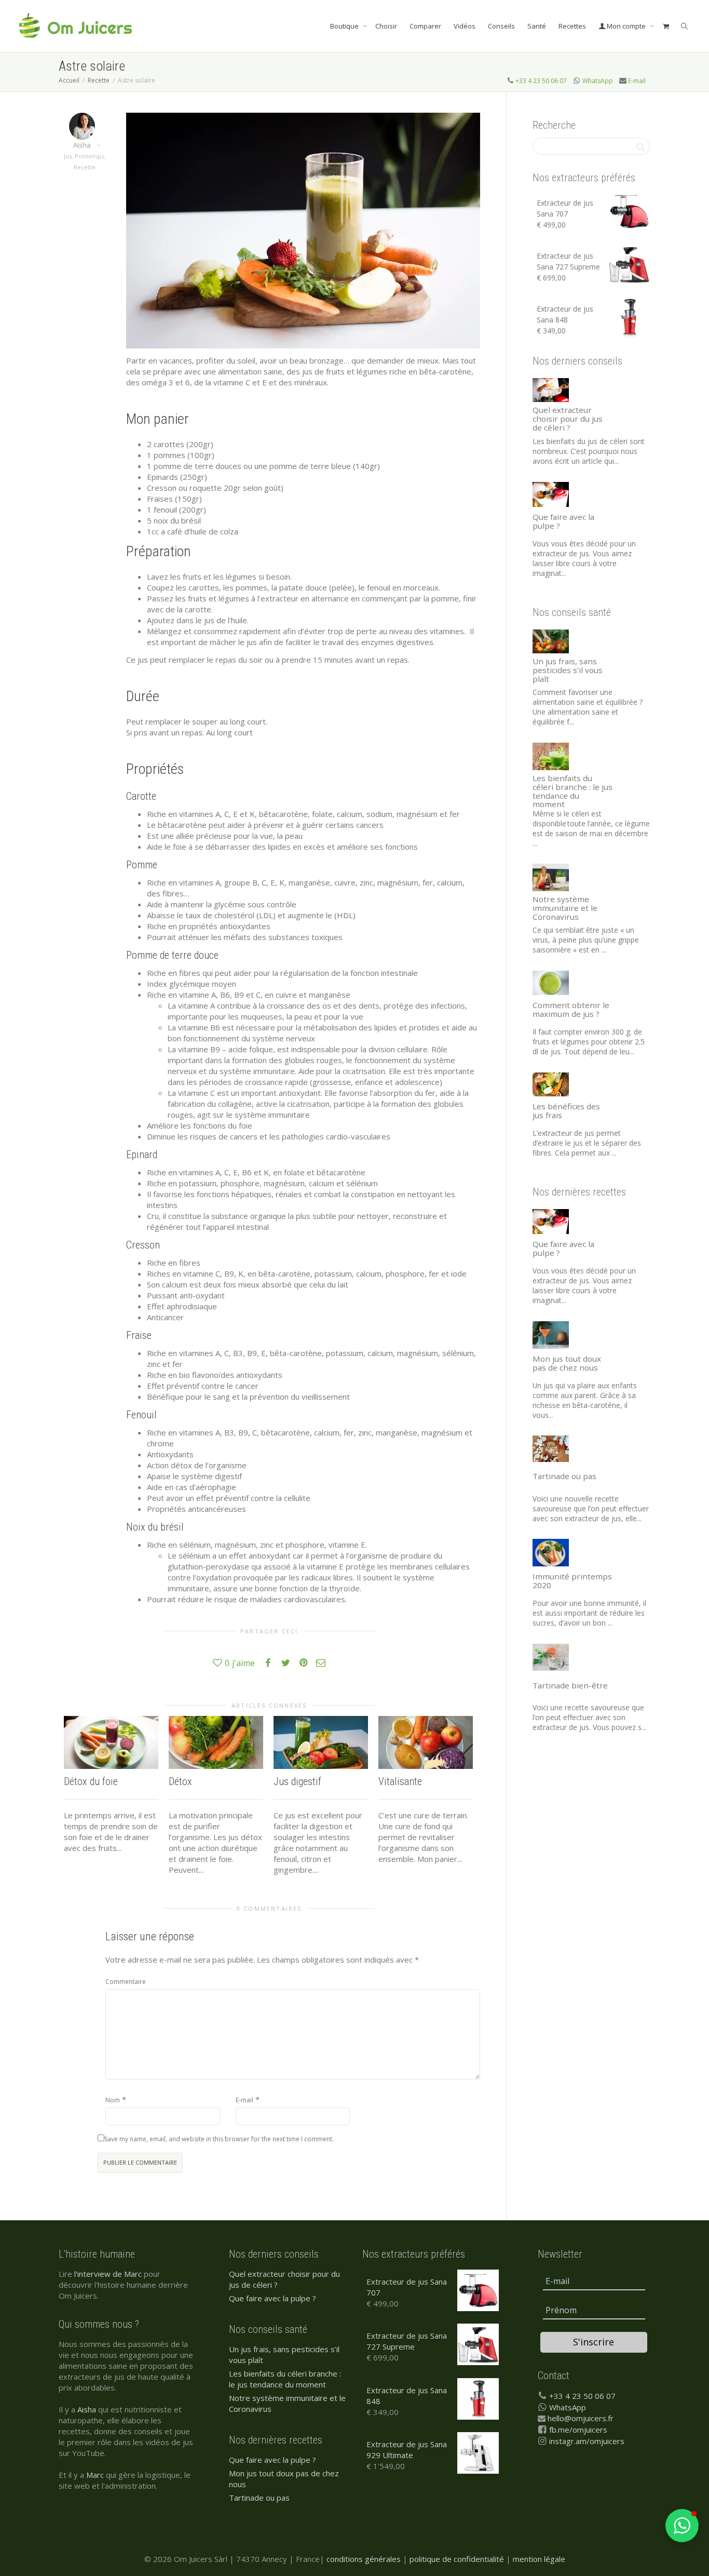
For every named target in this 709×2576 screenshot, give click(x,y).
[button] (682, 2526)
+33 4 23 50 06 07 (541, 81)
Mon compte (626, 26)
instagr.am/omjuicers (587, 2441)
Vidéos (465, 26)
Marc (95, 2475)
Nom (113, 2100)
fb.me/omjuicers (578, 2430)
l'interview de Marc (108, 2274)
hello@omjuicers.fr (581, 2418)
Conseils (501, 26)
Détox (180, 1781)
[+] (111, 1742)
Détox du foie (91, 1781)
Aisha (87, 2409)
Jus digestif (297, 1781)
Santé (537, 26)
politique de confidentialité (457, 2559)
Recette (85, 167)
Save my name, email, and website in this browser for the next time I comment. (219, 2139)
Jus (68, 156)
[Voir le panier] (666, 26)
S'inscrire (594, 2342)
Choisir (386, 26)
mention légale (539, 2559)
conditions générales (364, 2559)
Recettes (572, 26)
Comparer (425, 26)
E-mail (637, 81)
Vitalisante (400, 1781)
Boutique (345, 26)
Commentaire (126, 1982)
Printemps (89, 156)
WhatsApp (598, 81)
